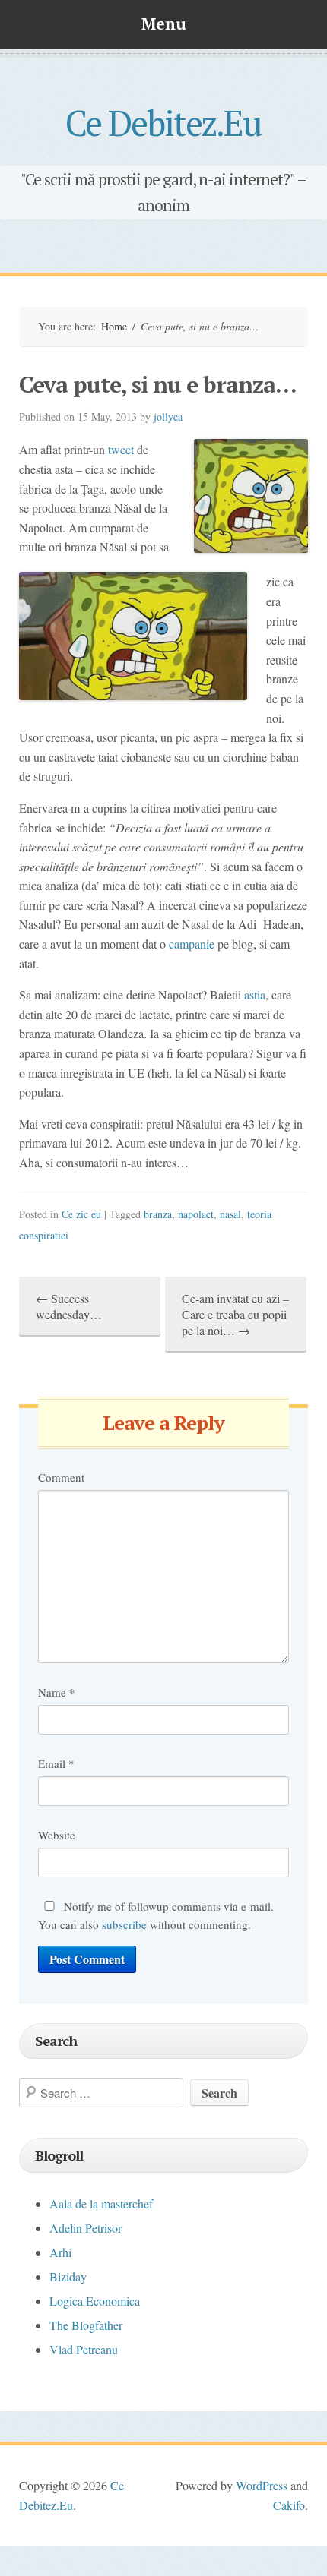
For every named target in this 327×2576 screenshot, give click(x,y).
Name (57, 1692)
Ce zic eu (81, 1214)
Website (57, 1835)
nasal (230, 1214)
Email (56, 1763)
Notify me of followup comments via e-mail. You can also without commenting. (156, 1915)
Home (114, 326)
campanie (192, 944)
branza (158, 1214)
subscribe (124, 1924)
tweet (121, 449)
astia (255, 994)
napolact (196, 1214)
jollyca (168, 417)
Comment (61, 1477)
